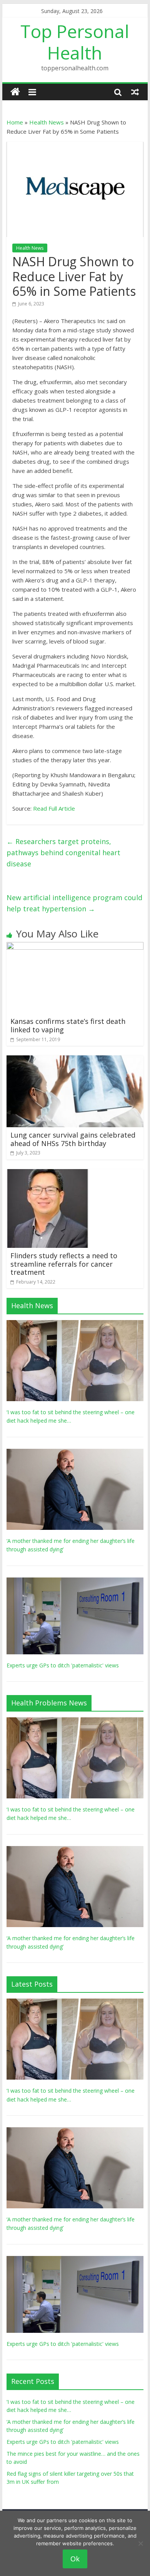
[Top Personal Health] (15, 92)
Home (15, 122)
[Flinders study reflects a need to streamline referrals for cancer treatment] (48, 1174)
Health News (47, 122)
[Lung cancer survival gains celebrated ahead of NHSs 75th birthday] (75, 1060)
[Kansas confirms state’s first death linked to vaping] (75, 947)
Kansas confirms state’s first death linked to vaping (68, 1025)
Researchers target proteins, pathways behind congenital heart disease (63, 853)
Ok (75, 2559)
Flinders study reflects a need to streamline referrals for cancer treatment (64, 1264)
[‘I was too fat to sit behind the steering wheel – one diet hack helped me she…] (75, 1324)
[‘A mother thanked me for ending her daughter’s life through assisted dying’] (75, 1453)
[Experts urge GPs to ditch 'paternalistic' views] (75, 1582)
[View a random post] (135, 92)
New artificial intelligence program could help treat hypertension (74, 903)
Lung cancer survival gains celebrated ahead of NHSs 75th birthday (73, 1139)
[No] (140, 2543)
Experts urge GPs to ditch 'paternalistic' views (63, 1665)
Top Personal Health (75, 42)
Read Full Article (54, 808)
